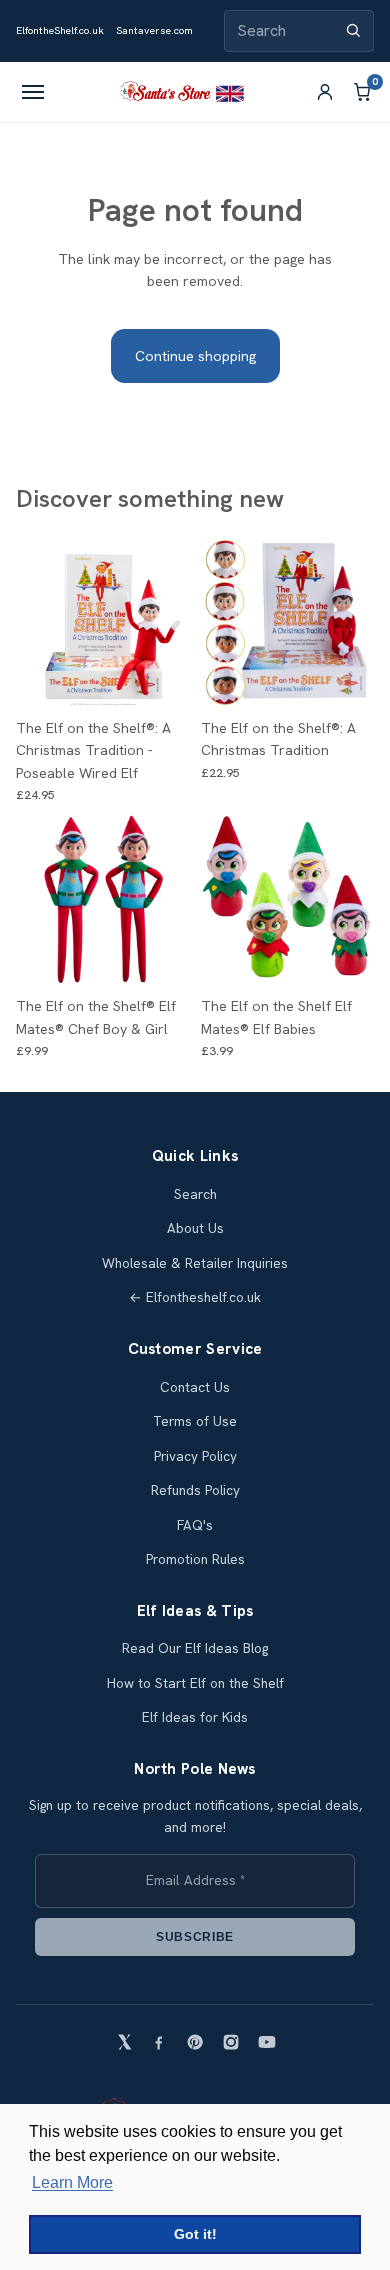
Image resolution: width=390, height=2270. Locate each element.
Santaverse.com (154, 30)
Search (195, 1194)
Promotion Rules (195, 1559)
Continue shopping (195, 356)
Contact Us (195, 1387)
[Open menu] (33, 92)
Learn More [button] (72, 2182)
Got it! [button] (195, 2234)
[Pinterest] (195, 2042)
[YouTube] (267, 2042)
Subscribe (195, 1937)
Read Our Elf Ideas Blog (195, 1648)
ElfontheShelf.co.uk (60, 30)
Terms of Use (195, 1421)
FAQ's (195, 1525)
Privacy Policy (195, 1456)
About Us (195, 1228)
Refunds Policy (195, 1490)
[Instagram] (231, 2042)
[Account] (325, 92)
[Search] (353, 30)
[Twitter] (123, 2042)
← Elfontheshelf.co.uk (195, 1297)
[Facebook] (159, 2042)
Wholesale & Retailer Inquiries (195, 1263)
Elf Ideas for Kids (195, 1717)
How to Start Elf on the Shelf (195, 1683)
